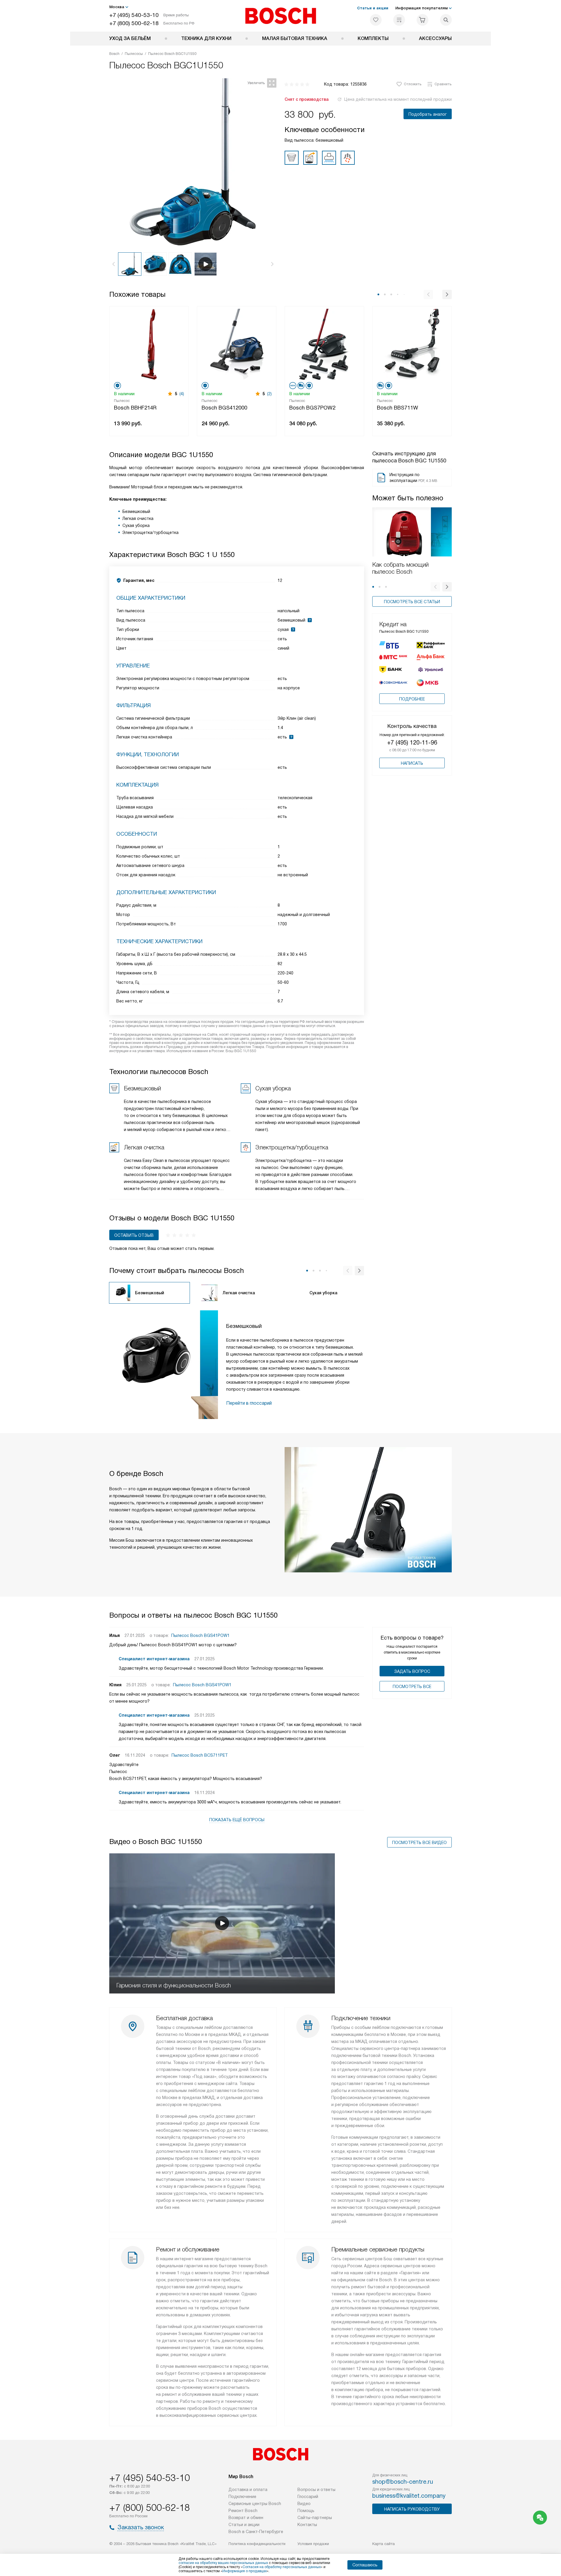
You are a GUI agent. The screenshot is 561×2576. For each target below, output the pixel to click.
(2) (269, 394)
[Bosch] (281, 16)
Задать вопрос (412, 1671)
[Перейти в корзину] (423, 20)
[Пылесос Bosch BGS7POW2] (324, 344)
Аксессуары (435, 38)
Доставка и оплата (248, 2490)
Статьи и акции (373, 8)
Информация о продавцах (245, 2571)
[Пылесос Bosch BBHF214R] (149, 344)
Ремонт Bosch (243, 2511)
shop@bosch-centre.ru (403, 2482)
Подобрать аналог (428, 114)
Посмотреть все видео (419, 1843)
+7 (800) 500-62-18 (134, 23)
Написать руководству (412, 2509)
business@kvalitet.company (409, 2496)
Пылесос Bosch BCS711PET (200, 1755)
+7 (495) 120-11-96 (412, 743)
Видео (304, 2504)
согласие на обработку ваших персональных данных (223, 2563)
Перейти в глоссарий (249, 1403)
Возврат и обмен (246, 2518)
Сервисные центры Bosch (255, 2504)
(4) (182, 394)
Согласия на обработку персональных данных (282, 2567)
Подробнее (412, 699)
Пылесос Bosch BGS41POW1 (200, 1635)
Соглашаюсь (365, 2565)
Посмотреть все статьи (412, 602)
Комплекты (373, 38)
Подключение (242, 2497)
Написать (412, 763)
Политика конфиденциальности (257, 2544)
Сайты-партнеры (315, 2518)
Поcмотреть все (412, 1687)
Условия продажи (313, 2544)
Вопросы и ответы (316, 2490)
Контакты (307, 2525)
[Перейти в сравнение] (399, 20)
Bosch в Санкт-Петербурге (256, 2532)
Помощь (306, 2511)
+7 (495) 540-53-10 (134, 15)
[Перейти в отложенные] (376, 20)
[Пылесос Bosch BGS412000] (237, 344)
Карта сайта (383, 2544)
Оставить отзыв (134, 1235)
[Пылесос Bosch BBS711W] (412, 344)
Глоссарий (308, 2497)
